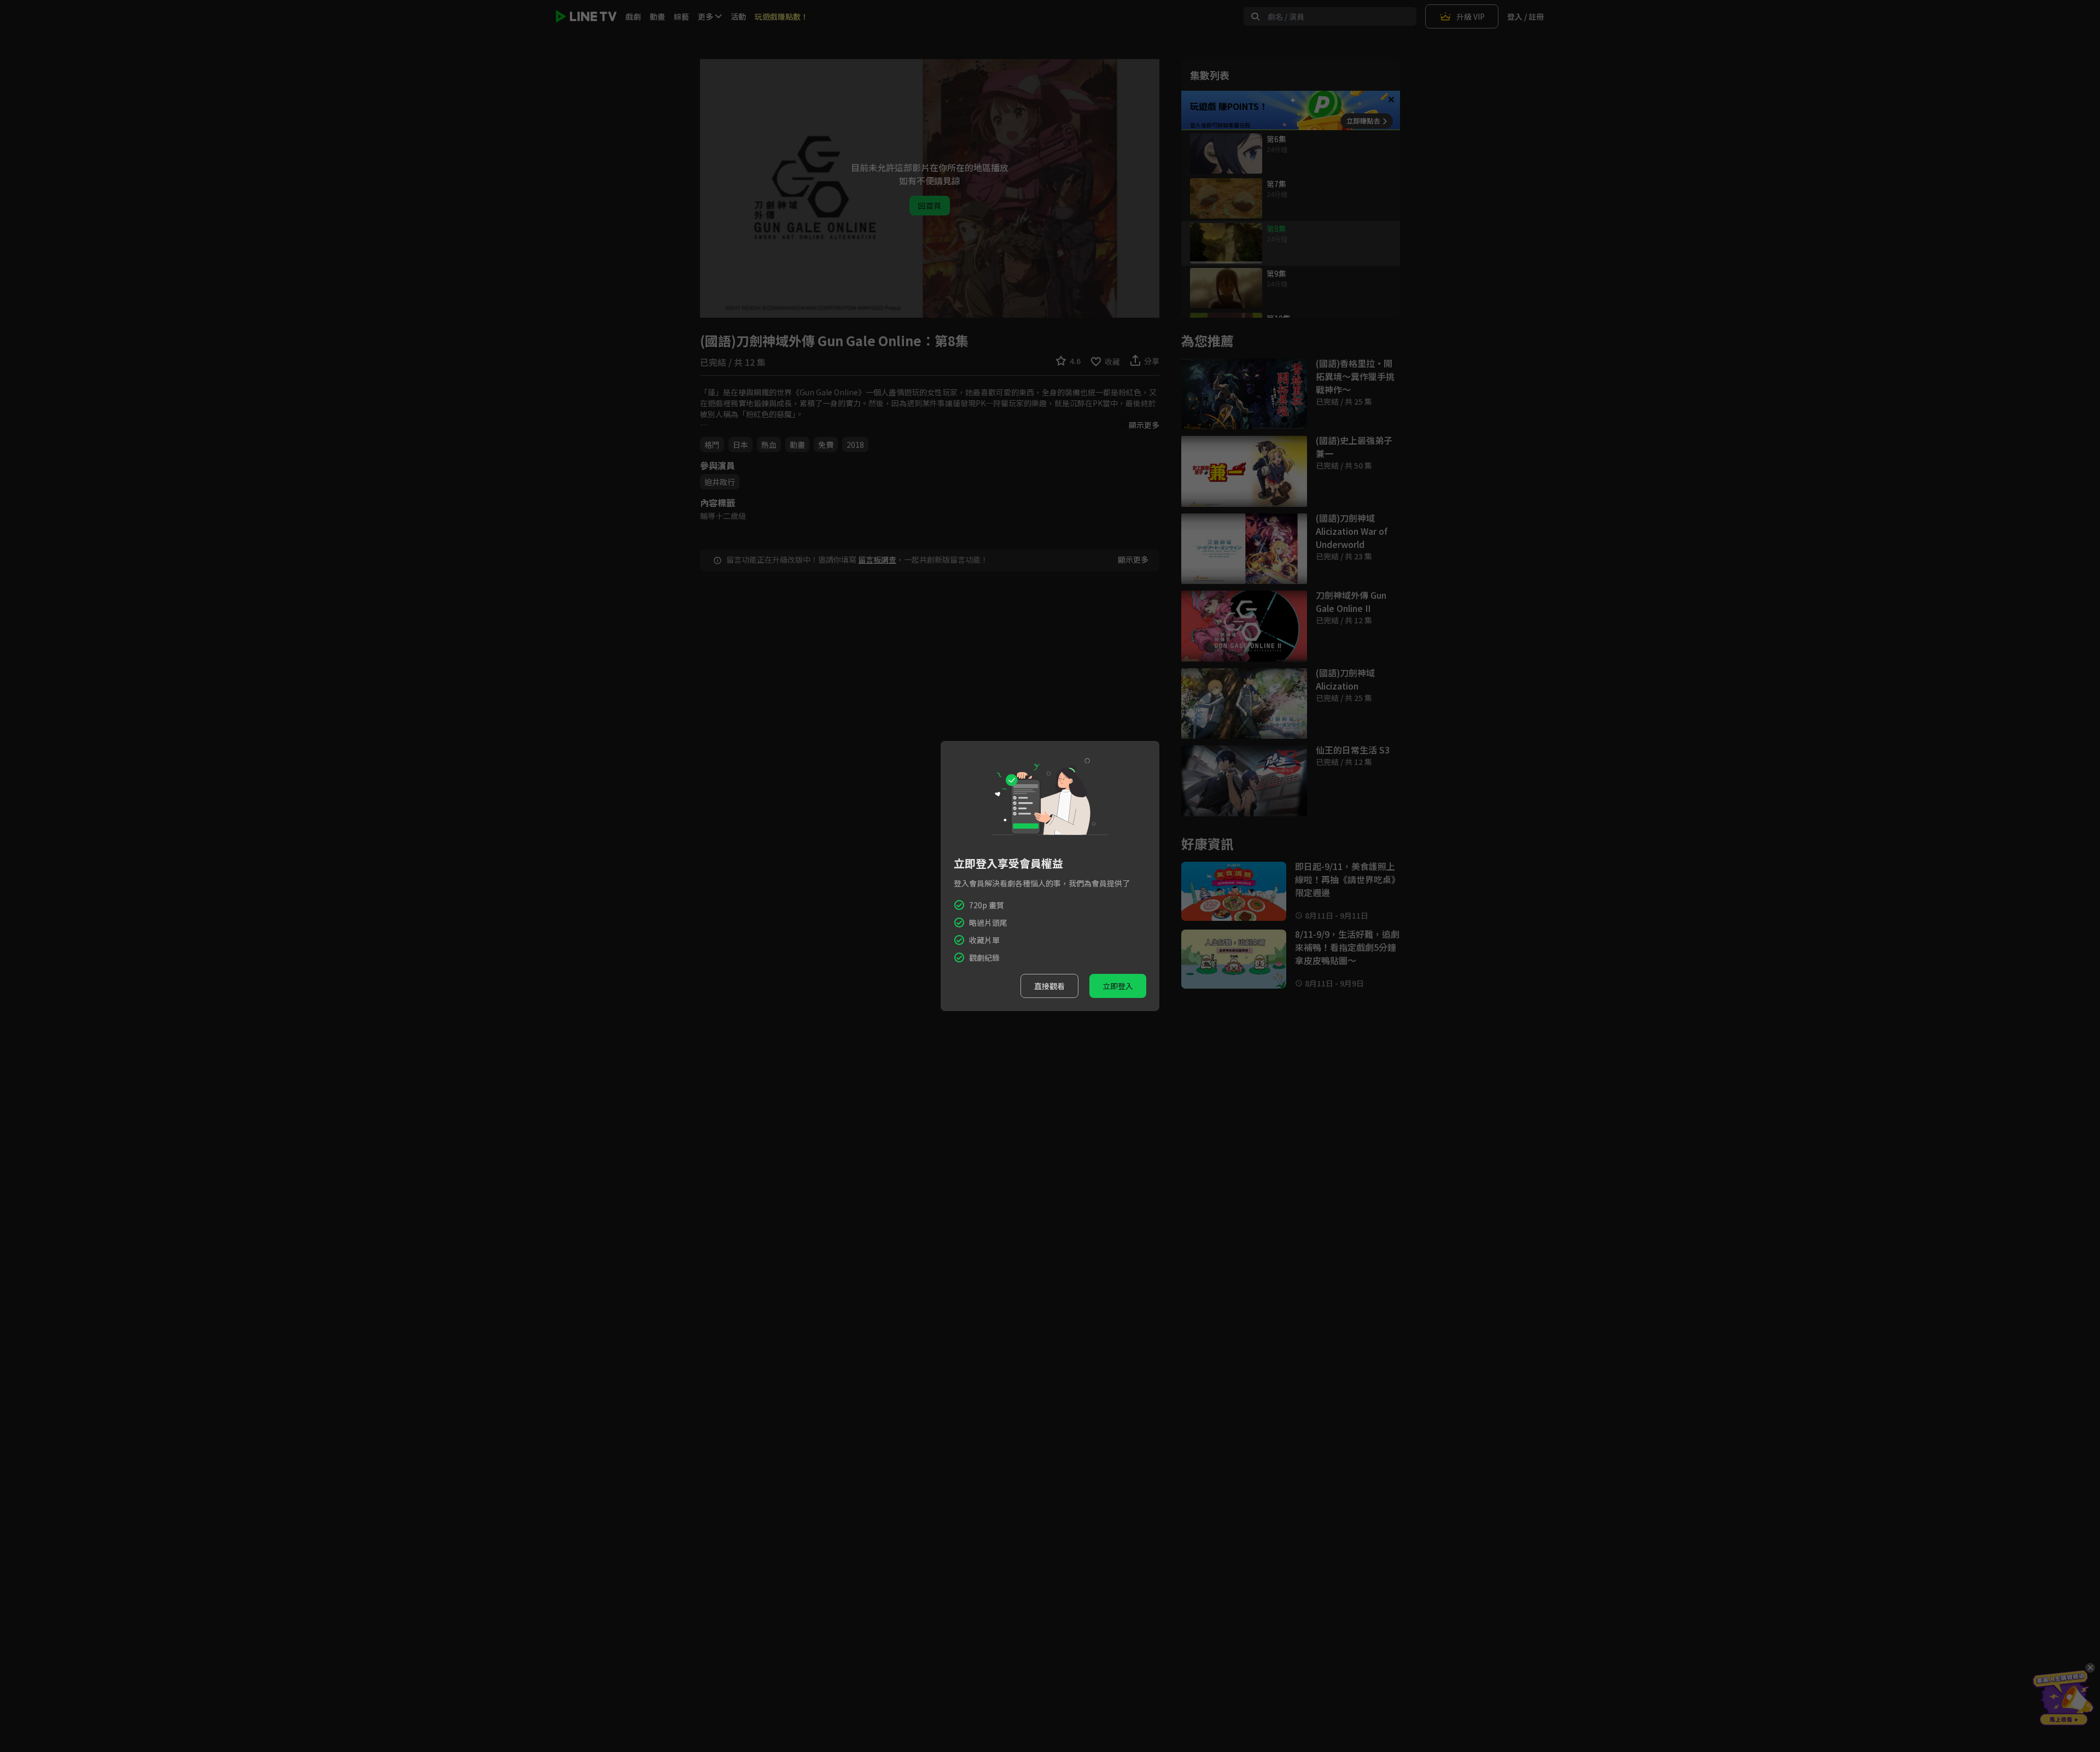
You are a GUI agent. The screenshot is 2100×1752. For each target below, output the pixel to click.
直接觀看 (1049, 986)
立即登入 (1118, 986)
